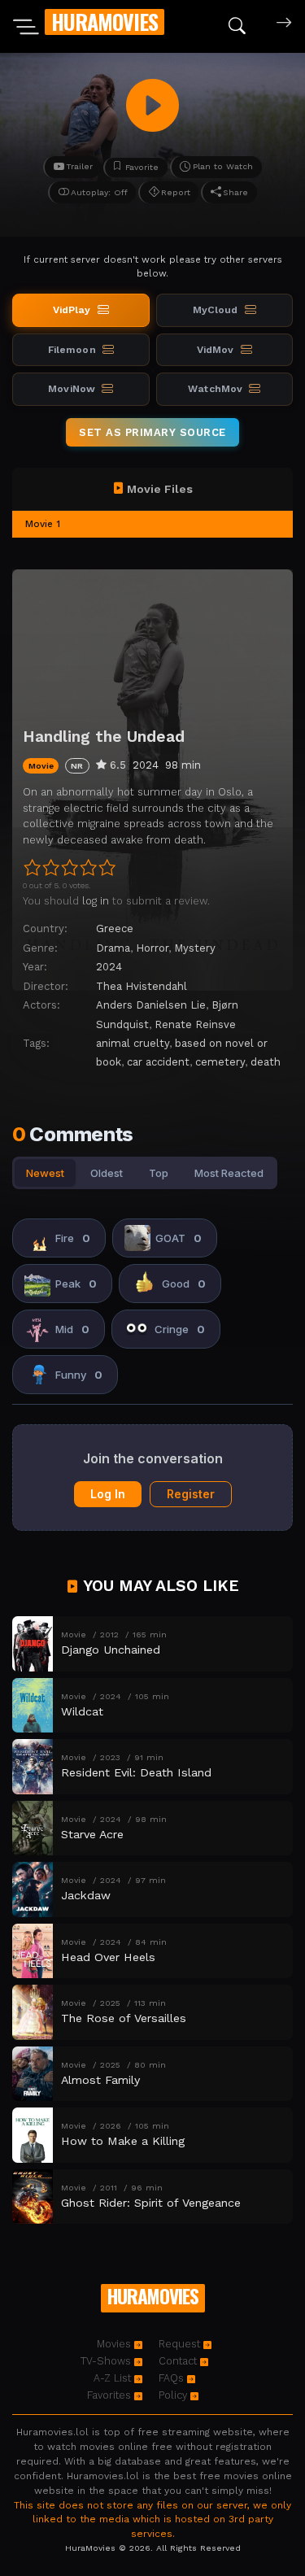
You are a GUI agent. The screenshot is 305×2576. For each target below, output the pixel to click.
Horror (152, 948)
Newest (45, 1173)
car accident (158, 1062)
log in (96, 901)
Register (191, 1494)
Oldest (107, 1173)
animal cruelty (133, 1043)
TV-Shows (107, 2361)
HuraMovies (105, 22)
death (266, 1062)
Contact (179, 2361)
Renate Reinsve (195, 1024)
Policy (174, 2395)
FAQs (173, 2378)
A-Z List (114, 2378)
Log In (108, 1494)
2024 (109, 967)
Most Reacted (229, 1173)
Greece (115, 928)
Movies (115, 2344)
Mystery (195, 948)
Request (181, 2344)
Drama (113, 948)
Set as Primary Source (152, 432)
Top (159, 1173)
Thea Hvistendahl (142, 986)
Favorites (111, 2395)
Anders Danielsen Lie (151, 1005)
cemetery (220, 1062)
